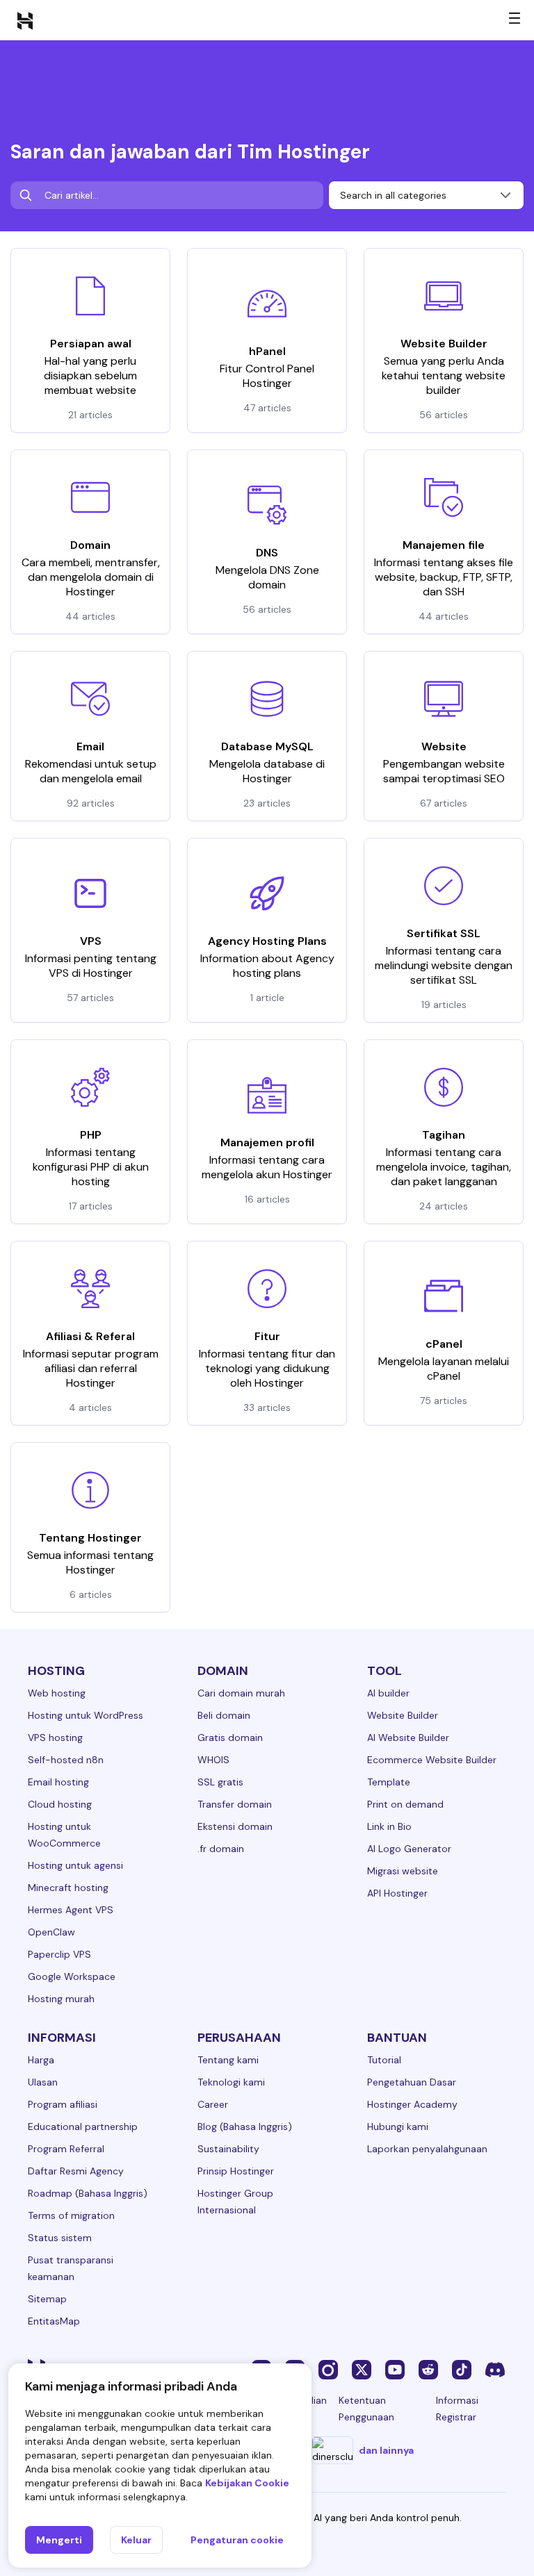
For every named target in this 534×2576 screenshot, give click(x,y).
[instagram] (328, 2369)
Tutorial (384, 2060)
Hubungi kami (398, 2127)
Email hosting (58, 1782)
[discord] (495, 2369)
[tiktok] (462, 2369)
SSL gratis (220, 1782)
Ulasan (43, 2082)
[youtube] (395, 2369)
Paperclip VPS (59, 1954)
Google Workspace (72, 1976)
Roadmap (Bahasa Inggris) (88, 2193)
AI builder (388, 1693)
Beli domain (224, 1715)
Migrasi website (403, 1871)
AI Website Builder (408, 1737)
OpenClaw (51, 1932)
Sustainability (228, 2149)
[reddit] (428, 2369)
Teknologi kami (231, 2082)
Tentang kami (228, 2060)
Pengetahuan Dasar (412, 2082)
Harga (41, 2060)
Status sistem (60, 2238)
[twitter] (362, 2369)
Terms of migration (71, 2215)
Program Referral (66, 2149)
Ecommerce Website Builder (432, 1760)
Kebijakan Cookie (247, 2483)
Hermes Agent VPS (71, 1910)
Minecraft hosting (68, 1888)
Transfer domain (235, 1804)
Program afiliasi (63, 2104)
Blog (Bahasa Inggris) (245, 2127)
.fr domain (221, 1849)
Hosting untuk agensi (75, 1865)
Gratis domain (230, 1737)
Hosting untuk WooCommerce (64, 1835)
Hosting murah (61, 1999)
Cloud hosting (60, 1804)
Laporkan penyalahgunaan (427, 2149)
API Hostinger (397, 1893)
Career (213, 2104)
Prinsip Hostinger (236, 2171)
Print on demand (405, 1804)
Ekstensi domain (235, 1826)
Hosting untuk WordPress (86, 1715)
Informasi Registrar (457, 2409)
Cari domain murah (241, 1693)
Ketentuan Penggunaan (366, 2409)
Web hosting (57, 1693)
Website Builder (403, 1715)
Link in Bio (389, 1826)
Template (389, 1782)
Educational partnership (83, 2127)
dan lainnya (386, 2450)
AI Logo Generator (409, 1849)
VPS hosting (55, 1737)
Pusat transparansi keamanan (71, 2268)
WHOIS (213, 1760)
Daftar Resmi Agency (76, 2171)
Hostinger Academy (412, 2104)
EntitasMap (54, 2321)
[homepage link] (25, 20)
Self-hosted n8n (66, 1760)
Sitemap (47, 2299)
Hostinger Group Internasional (235, 2202)
